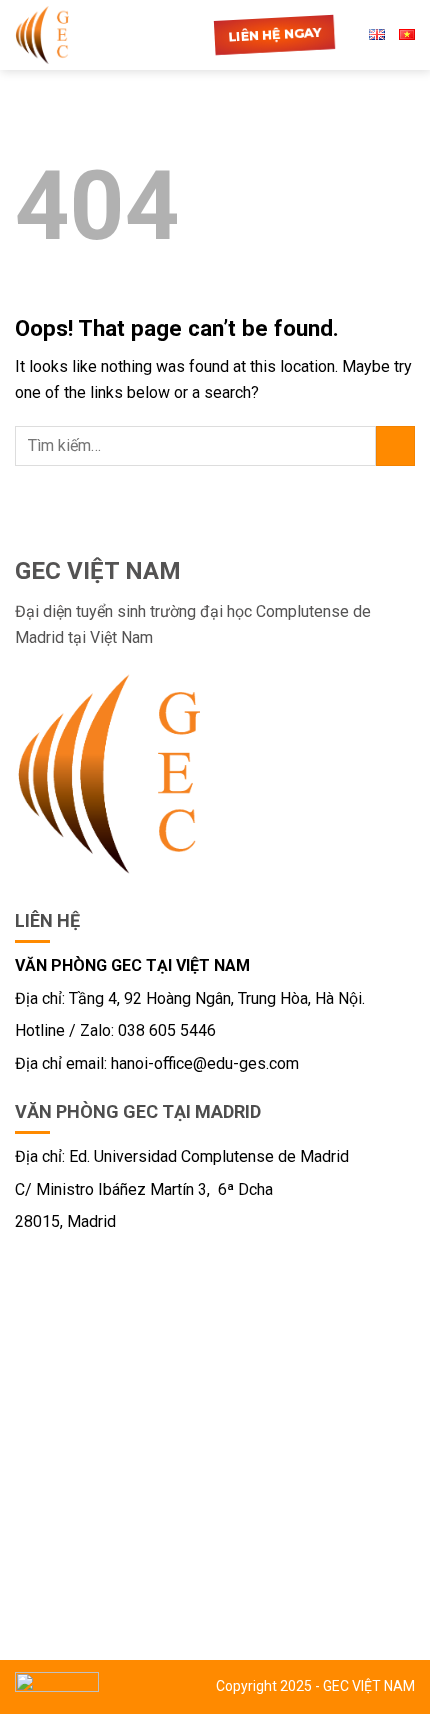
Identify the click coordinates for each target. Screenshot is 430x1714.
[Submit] (395, 445)
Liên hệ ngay (274, 34)
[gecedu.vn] (55, 35)
